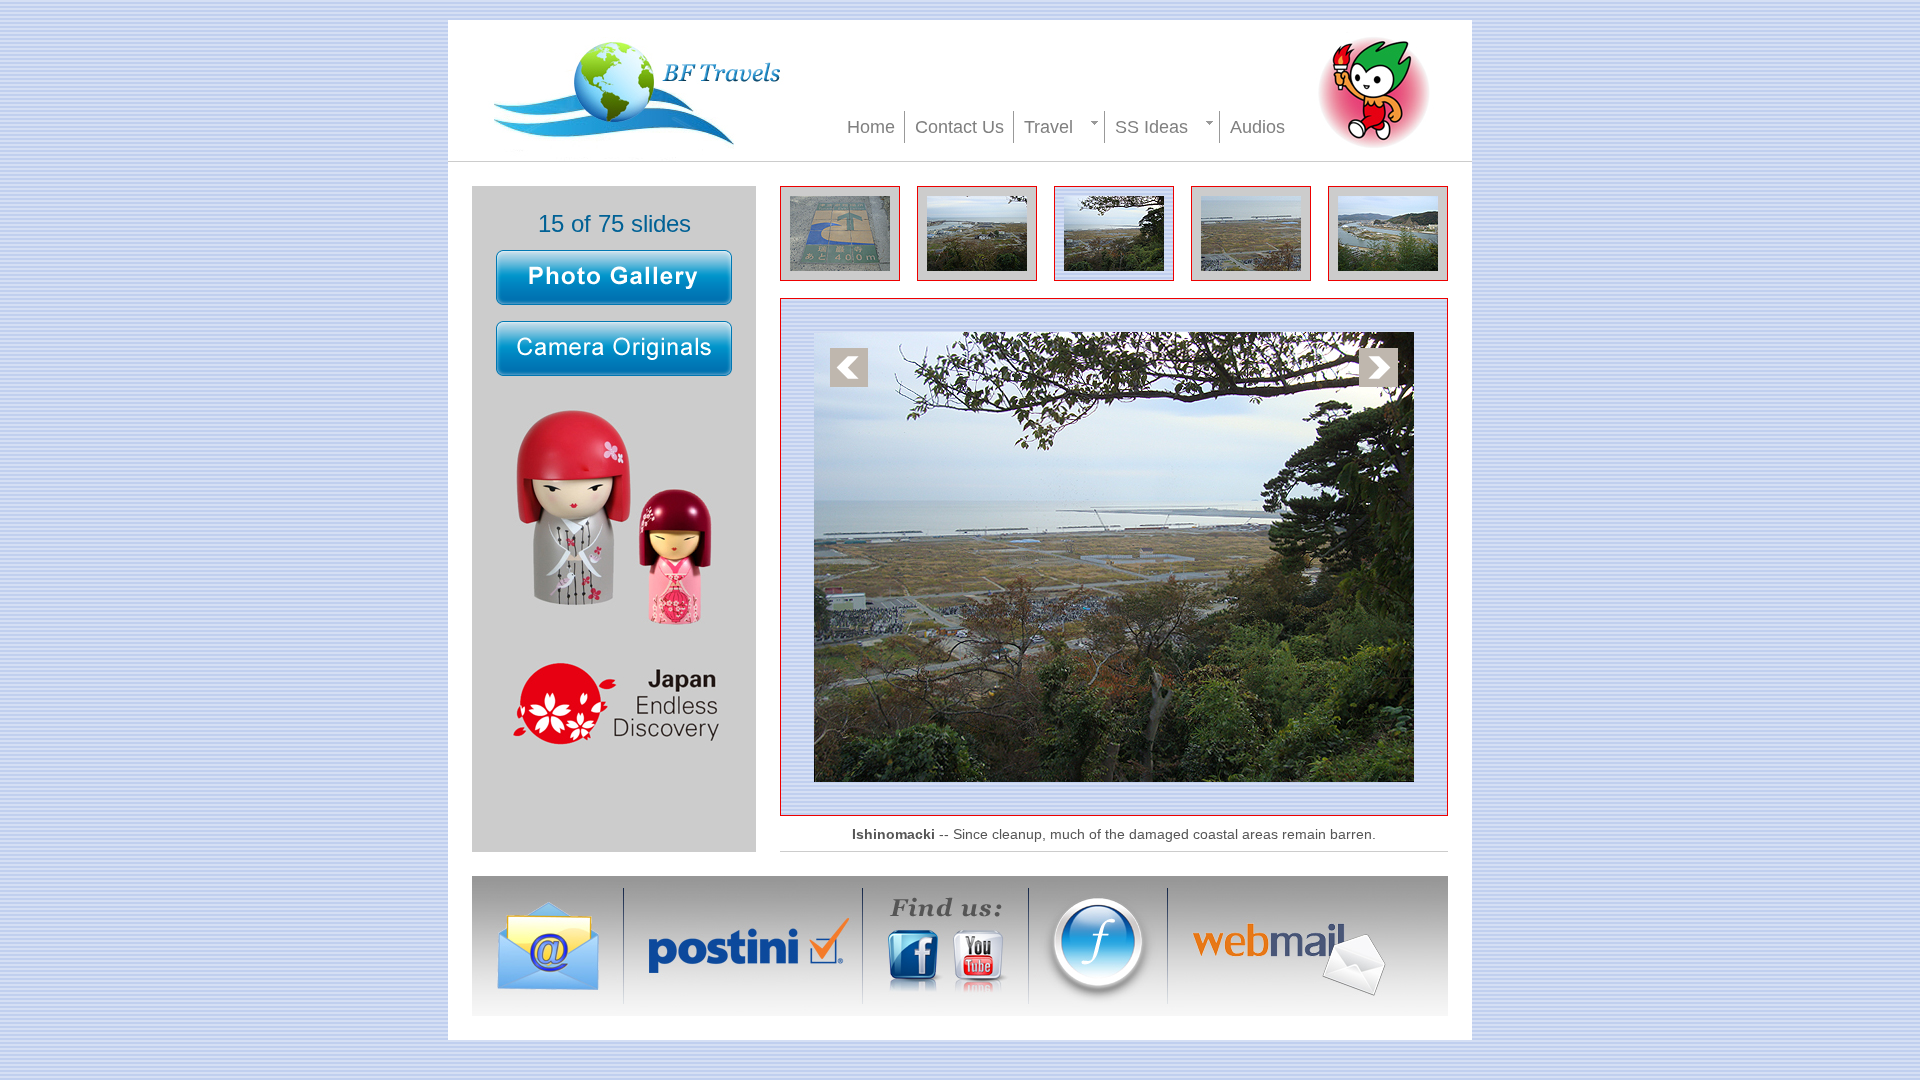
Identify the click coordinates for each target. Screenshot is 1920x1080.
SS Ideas (1151, 127)
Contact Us (959, 127)
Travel (1048, 127)
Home (871, 127)
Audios (1257, 127)
